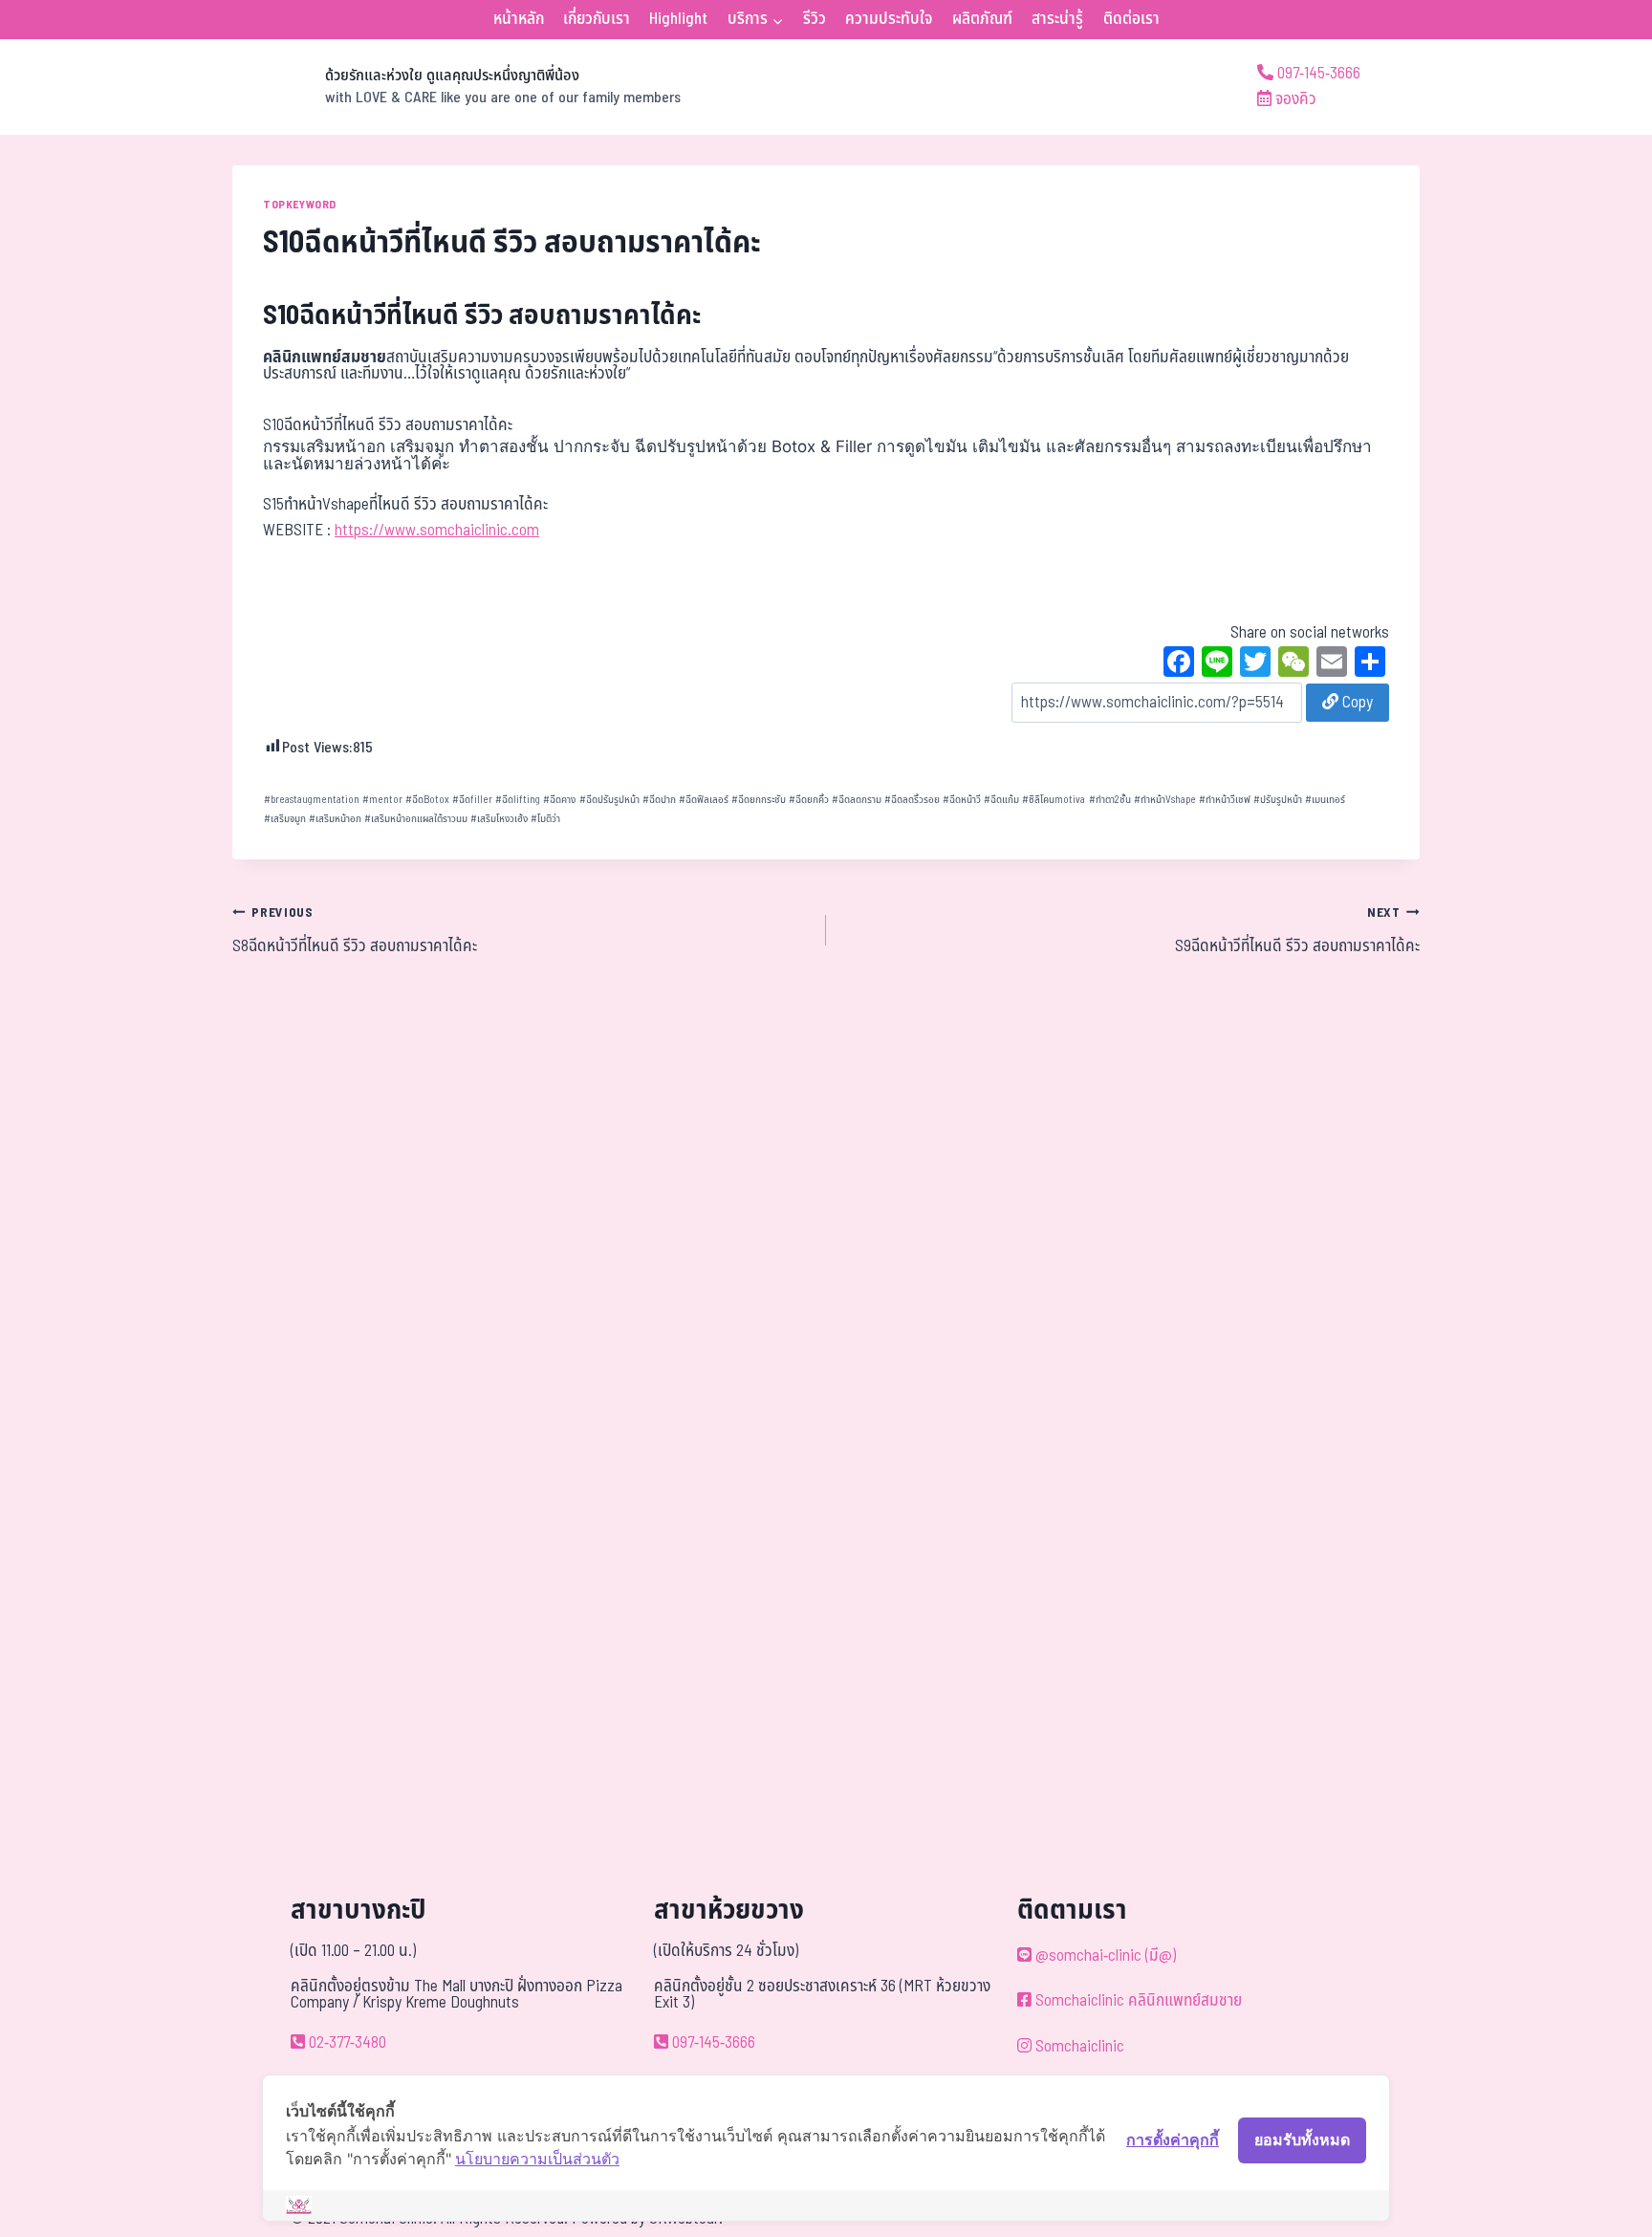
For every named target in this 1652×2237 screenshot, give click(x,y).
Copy (1356, 703)
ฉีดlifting (518, 800)
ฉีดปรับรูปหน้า (609, 800)
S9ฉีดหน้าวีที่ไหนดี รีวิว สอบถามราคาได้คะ (1297, 931)
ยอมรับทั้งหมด (1302, 2139)
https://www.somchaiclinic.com (437, 531)
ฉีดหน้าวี (962, 800)
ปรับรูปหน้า (1278, 800)
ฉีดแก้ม (1001, 800)
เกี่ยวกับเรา (597, 19)
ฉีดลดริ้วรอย (912, 800)
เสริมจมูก (285, 819)
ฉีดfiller (472, 800)
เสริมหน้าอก (335, 819)
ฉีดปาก (659, 800)
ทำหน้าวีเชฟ (1225, 800)
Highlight (678, 19)
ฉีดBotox (427, 800)
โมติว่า (545, 819)
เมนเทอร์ (1325, 800)
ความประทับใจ (889, 19)
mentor (382, 800)
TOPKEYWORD (300, 205)
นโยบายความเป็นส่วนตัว (537, 2159)
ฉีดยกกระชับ (759, 800)
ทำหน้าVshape (1165, 800)
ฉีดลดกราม (857, 800)
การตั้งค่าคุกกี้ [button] (1173, 2139)
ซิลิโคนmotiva (1054, 800)
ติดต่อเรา (1131, 19)
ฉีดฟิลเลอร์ (704, 800)
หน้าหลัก (519, 19)
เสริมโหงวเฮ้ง (499, 819)
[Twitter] (1255, 664)
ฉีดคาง (559, 800)
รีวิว (815, 19)
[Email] (1332, 664)
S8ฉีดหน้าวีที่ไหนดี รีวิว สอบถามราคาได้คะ (355, 931)
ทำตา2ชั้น (1110, 800)
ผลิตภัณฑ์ (982, 19)
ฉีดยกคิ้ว (809, 800)
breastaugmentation (312, 800)
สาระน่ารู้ (1057, 19)
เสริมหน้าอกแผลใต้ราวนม (416, 819)
